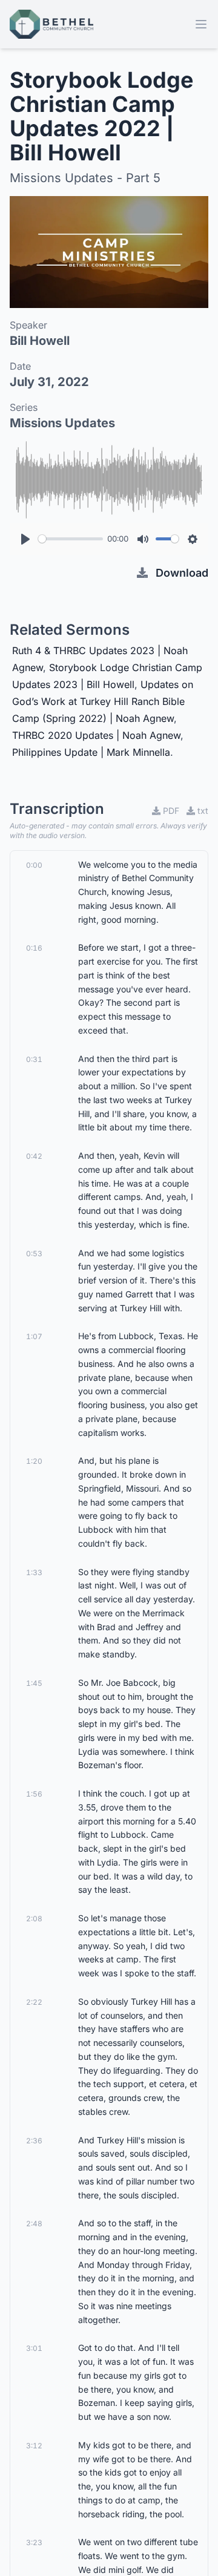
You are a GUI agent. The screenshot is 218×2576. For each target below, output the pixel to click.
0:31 (34, 1059)
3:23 (34, 2542)
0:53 (34, 1254)
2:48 (34, 2224)
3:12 (34, 2446)
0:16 (34, 948)
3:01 (34, 2348)
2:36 (34, 2141)
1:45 (34, 1683)
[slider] (71, 539)
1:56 (34, 1794)
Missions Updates (62, 423)
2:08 (34, 1919)
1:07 (34, 1336)
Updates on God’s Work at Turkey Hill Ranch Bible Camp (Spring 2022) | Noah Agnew (103, 701)
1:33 (34, 1572)
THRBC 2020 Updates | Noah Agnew (96, 735)
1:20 (34, 1461)
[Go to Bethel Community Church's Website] (51, 24)
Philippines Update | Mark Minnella (91, 752)
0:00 (34, 865)
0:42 (34, 1156)
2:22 (34, 2002)
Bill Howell (40, 341)
